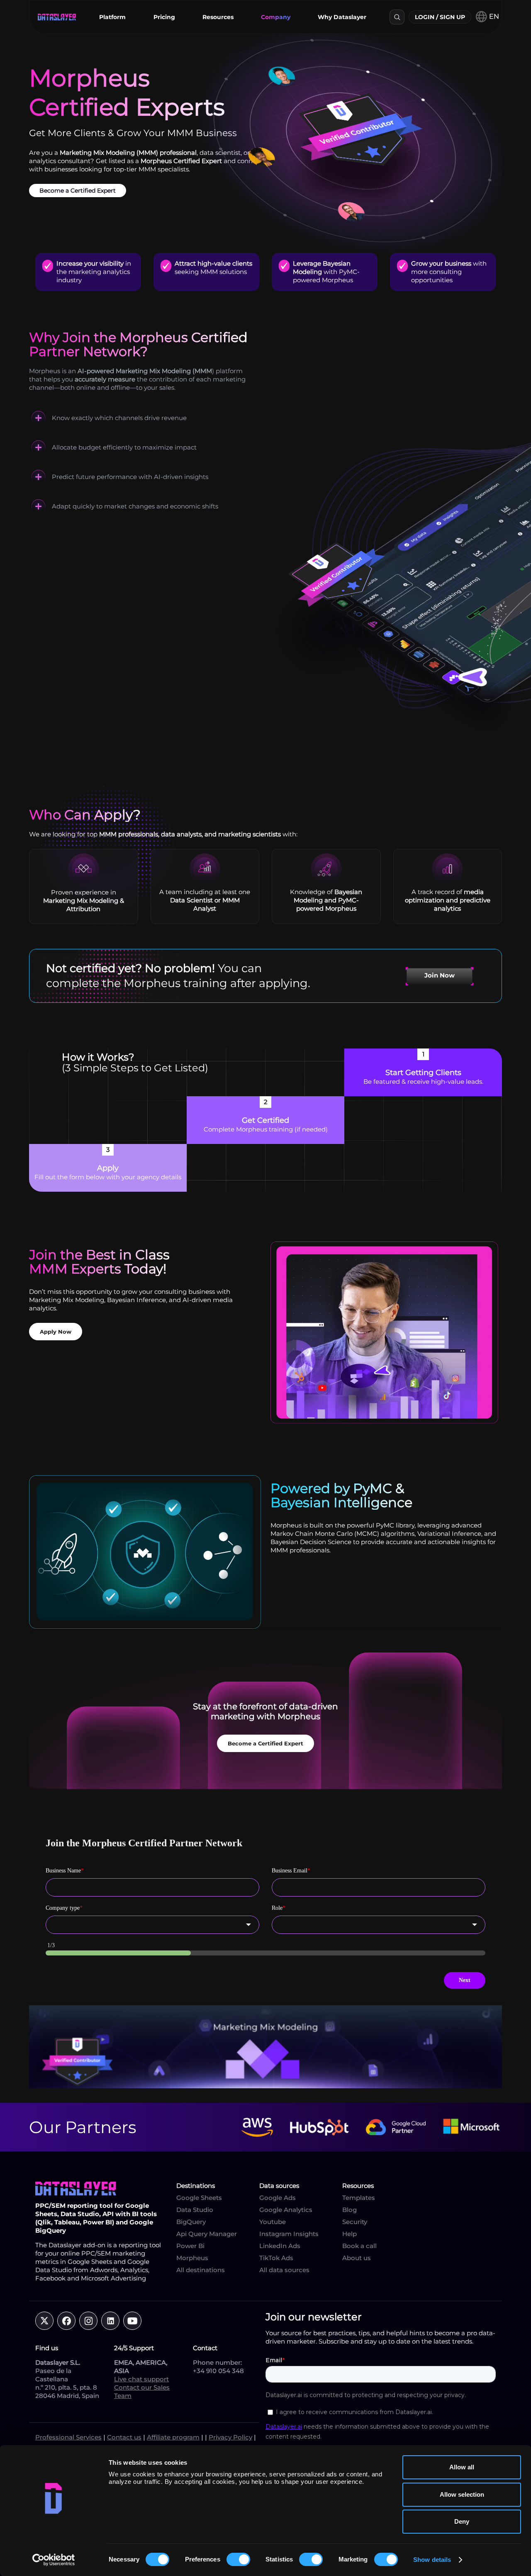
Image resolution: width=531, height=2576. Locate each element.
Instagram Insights (289, 2234)
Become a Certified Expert (78, 191)
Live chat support (141, 2379)
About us (357, 2258)
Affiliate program (173, 2437)
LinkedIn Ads (280, 2246)
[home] (57, 17)
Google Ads (278, 2198)
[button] (112, 17)
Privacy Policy (230, 2437)
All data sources (284, 2270)
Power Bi (190, 2246)
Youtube (273, 2222)
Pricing (164, 17)
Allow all (462, 2467)
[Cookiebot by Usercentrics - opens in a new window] (54, 2560)
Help (350, 2234)
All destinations (201, 2270)
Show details (432, 2560)
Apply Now (56, 1332)
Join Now (440, 975)
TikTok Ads (276, 2258)
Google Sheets (199, 2198)
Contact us (124, 2437)
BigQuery (191, 2222)
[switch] (238, 2559)
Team (123, 2396)
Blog (350, 2210)
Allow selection (462, 2494)
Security (355, 2222)
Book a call (359, 2246)
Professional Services (68, 2437)
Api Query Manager (207, 2234)
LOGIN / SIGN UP (440, 17)
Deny (462, 2521)
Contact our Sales (142, 2387)
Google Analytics (286, 2210)
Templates (359, 2198)
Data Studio (195, 2210)
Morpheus (192, 2258)
